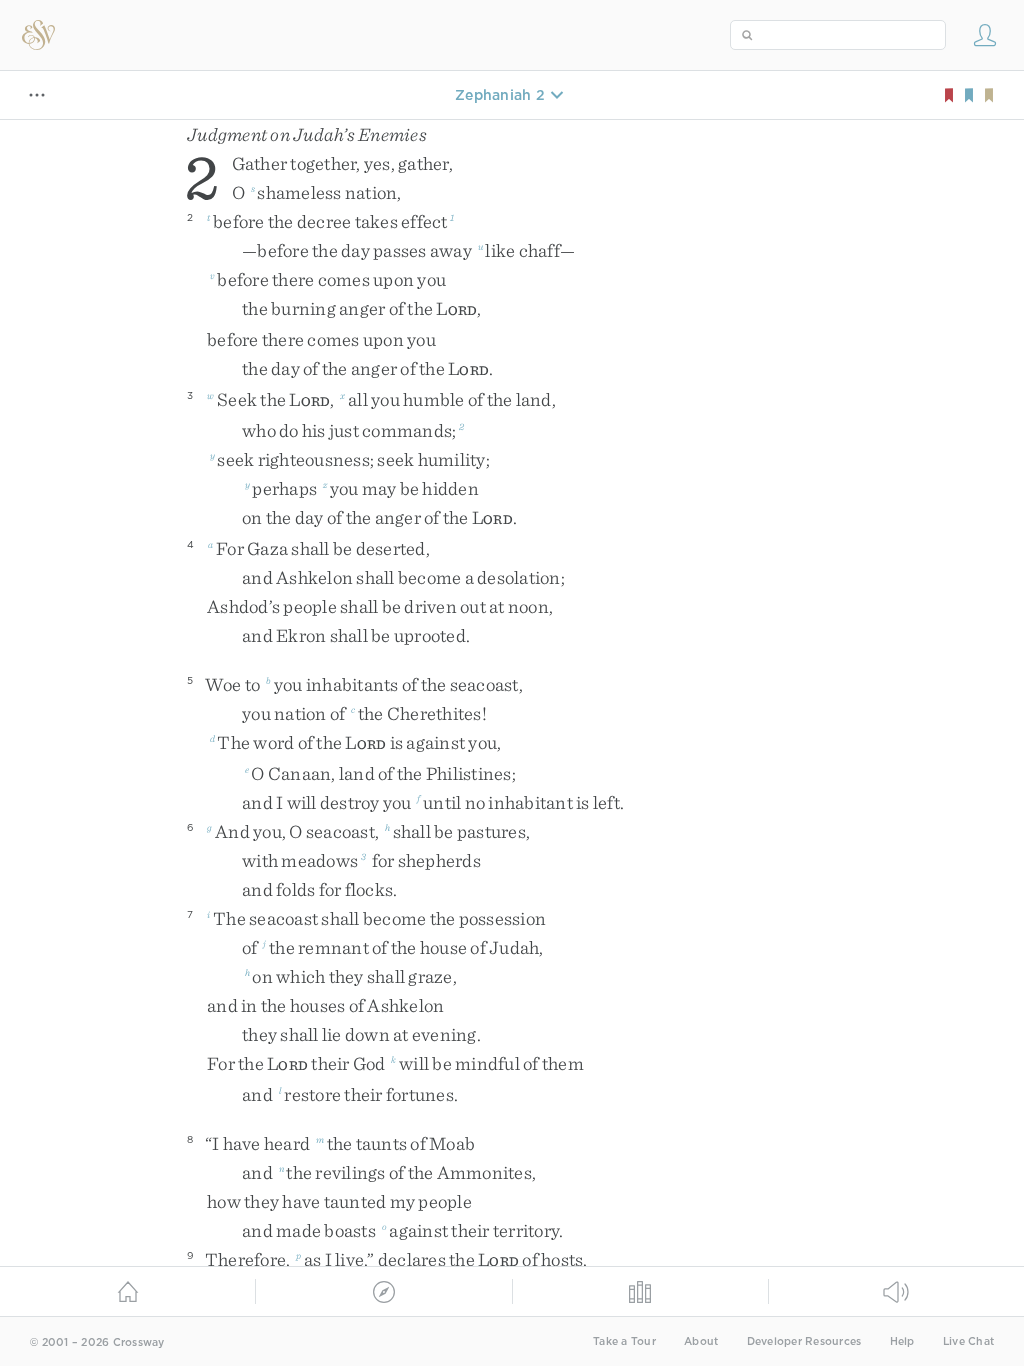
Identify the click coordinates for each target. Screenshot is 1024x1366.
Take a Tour (624, 1341)
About (701, 1341)
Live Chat (968, 1341)
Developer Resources (804, 1341)
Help (902, 1341)
